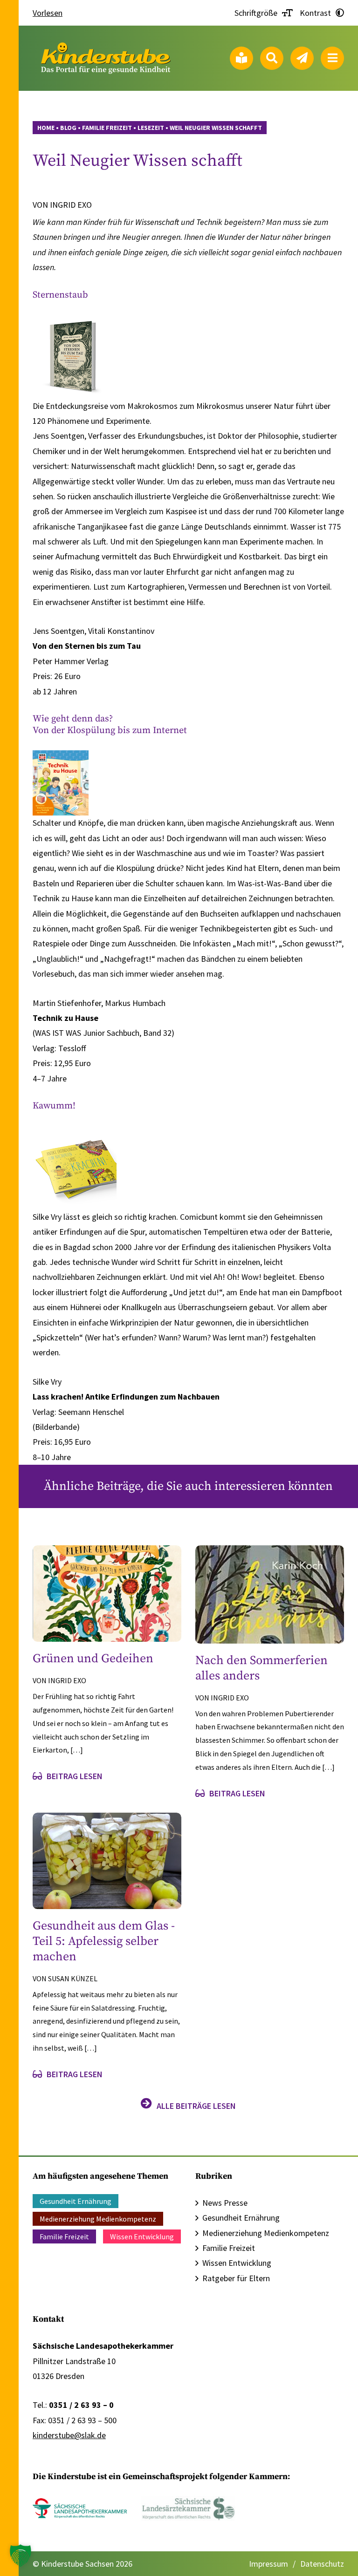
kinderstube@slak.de (69, 2435)
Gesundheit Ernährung (76, 2201)
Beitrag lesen (75, 1776)
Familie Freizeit (64, 2236)
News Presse (225, 2203)
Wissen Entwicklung (142, 2236)
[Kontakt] (302, 58)
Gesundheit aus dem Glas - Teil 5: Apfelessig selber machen (104, 1941)
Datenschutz (322, 2564)
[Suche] (272, 58)
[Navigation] (332, 58)
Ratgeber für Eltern (236, 2278)
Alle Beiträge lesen (196, 2106)
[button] (21, 2556)
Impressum (268, 2564)
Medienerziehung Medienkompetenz (98, 2219)
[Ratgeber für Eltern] (241, 58)
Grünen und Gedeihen (93, 1659)
